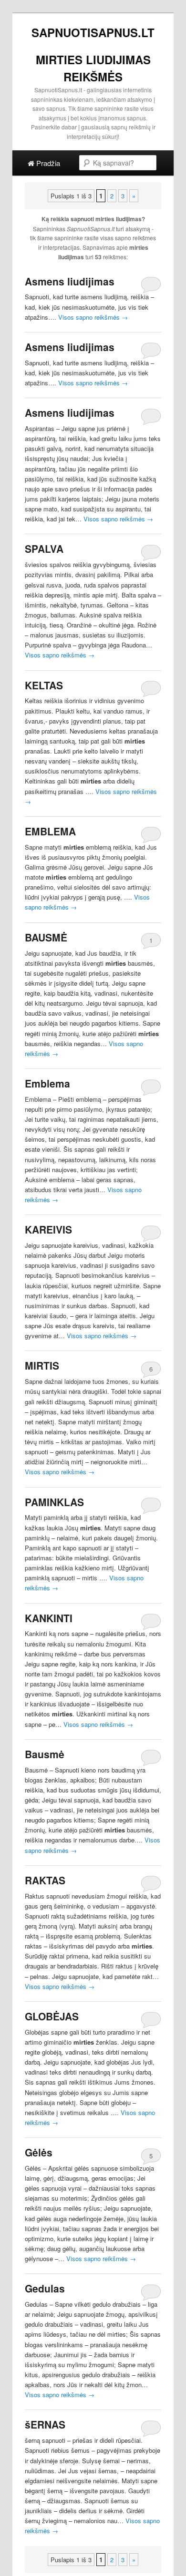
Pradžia (47, 163)
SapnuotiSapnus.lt (93, 32)
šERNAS (45, 2424)
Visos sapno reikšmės (93, 317)
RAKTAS (45, 1880)
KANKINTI (49, 1618)
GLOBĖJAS (52, 2016)
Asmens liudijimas (70, 281)
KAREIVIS (48, 1229)
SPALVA (44, 549)
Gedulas (45, 2288)
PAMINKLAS (54, 1502)
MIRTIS (42, 1365)
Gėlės (39, 2152)
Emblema (47, 1083)
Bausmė (45, 1754)
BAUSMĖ (46, 937)
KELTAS (44, 685)
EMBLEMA (50, 831)
